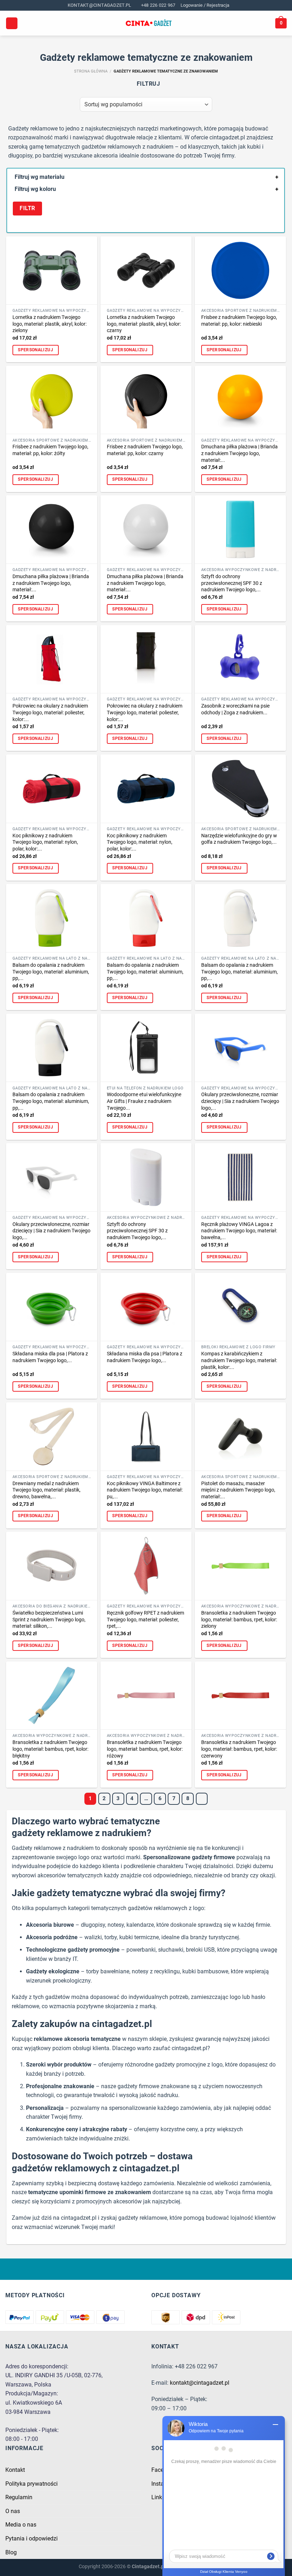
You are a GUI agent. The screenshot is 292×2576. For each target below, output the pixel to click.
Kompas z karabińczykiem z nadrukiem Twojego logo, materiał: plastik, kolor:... (239, 1360)
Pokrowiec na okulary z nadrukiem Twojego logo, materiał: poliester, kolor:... (50, 713)
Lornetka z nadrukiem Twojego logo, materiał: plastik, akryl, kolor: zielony (49, 324)
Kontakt (15, 2470)
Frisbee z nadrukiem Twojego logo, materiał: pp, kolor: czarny (145, 450)
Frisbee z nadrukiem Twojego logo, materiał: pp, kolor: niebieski (239, 321)
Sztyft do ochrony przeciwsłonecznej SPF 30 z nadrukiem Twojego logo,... (232, 583)
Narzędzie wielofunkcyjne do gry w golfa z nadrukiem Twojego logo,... (239, 839)
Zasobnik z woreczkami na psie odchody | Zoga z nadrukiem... (235, 709)
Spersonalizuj (35, 350)
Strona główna (91, 71)
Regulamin (19, 2497)
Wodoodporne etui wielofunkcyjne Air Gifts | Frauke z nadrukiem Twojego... (144, 1101)
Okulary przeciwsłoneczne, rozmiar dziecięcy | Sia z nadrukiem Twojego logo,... (240, 1101)
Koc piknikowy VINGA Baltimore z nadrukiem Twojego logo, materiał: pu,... (145, 1490)
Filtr (27, 208)
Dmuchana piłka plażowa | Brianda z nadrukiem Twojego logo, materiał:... (239, 453)
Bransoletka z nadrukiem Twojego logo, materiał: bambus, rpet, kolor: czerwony (239, 1749)
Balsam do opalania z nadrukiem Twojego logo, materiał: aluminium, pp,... (51, 972)
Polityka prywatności (32, 2484)
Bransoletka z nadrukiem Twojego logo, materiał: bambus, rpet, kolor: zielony (239, 1620)
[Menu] (12, 23)
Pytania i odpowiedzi (32, 2538)
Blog (11, 2552)
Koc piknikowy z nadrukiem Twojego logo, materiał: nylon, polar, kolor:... (45, 842)
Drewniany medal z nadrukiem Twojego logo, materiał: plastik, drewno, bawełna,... (46, 1490)
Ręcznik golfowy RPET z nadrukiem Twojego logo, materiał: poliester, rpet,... (145, 1620)
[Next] (202, 1799)
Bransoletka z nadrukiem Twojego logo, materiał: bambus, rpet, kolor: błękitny (50, 1749)
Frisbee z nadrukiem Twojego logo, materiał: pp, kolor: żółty (50, 450)
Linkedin (162, 2497)
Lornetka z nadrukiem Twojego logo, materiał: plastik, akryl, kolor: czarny (144, 324)
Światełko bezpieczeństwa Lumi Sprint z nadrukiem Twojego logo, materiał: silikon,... (49, 1620)
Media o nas (21, 2525)
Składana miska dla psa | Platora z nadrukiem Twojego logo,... (50, 1357)
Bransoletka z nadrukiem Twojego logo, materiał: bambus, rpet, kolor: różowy (145, 1749)
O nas (13, 2511)
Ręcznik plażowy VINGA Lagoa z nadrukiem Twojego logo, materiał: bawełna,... (239, 1231)
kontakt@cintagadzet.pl (200, 2383)
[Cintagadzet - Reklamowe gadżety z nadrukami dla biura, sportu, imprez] (149, 23)
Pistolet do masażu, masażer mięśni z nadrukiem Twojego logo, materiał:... (238, 1490)
